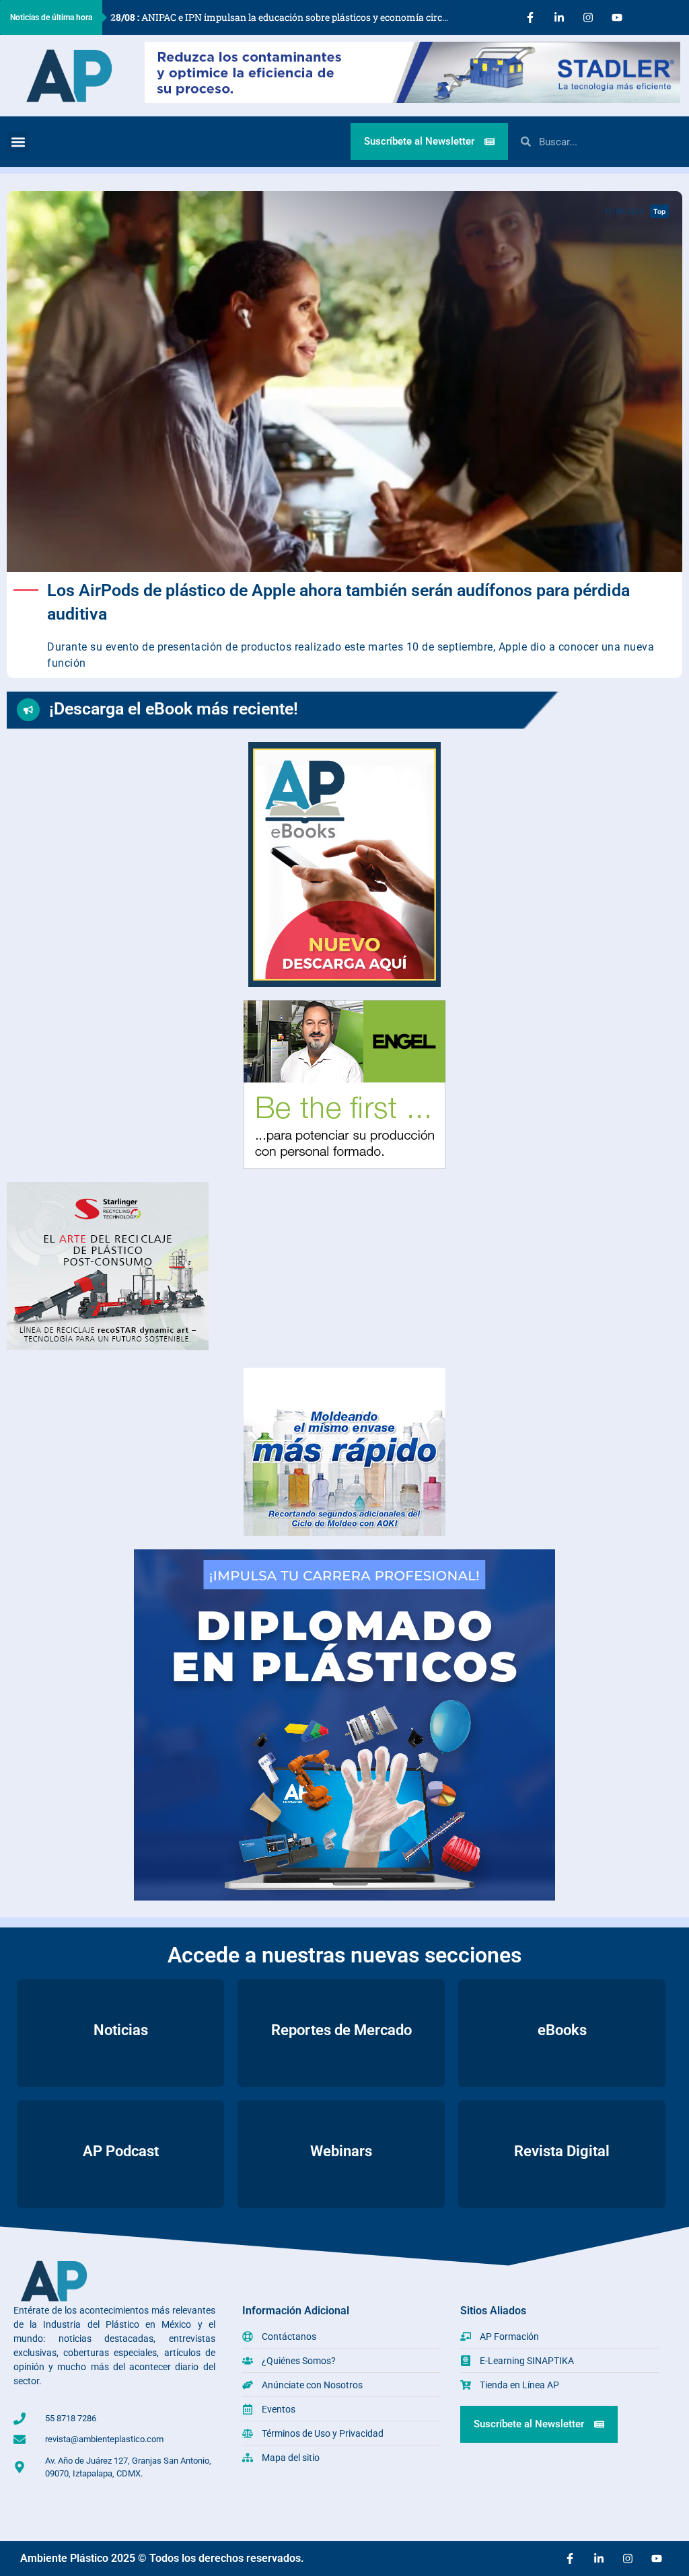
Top (659, 211)
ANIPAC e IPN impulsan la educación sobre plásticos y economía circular (285, 17)
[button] (18, 142)
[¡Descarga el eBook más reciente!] (28, 710)
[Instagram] (588, 17)
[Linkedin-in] (559, 17)
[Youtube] (617, 17)
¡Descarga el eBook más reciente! (174, 709)
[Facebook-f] (530, 17)
